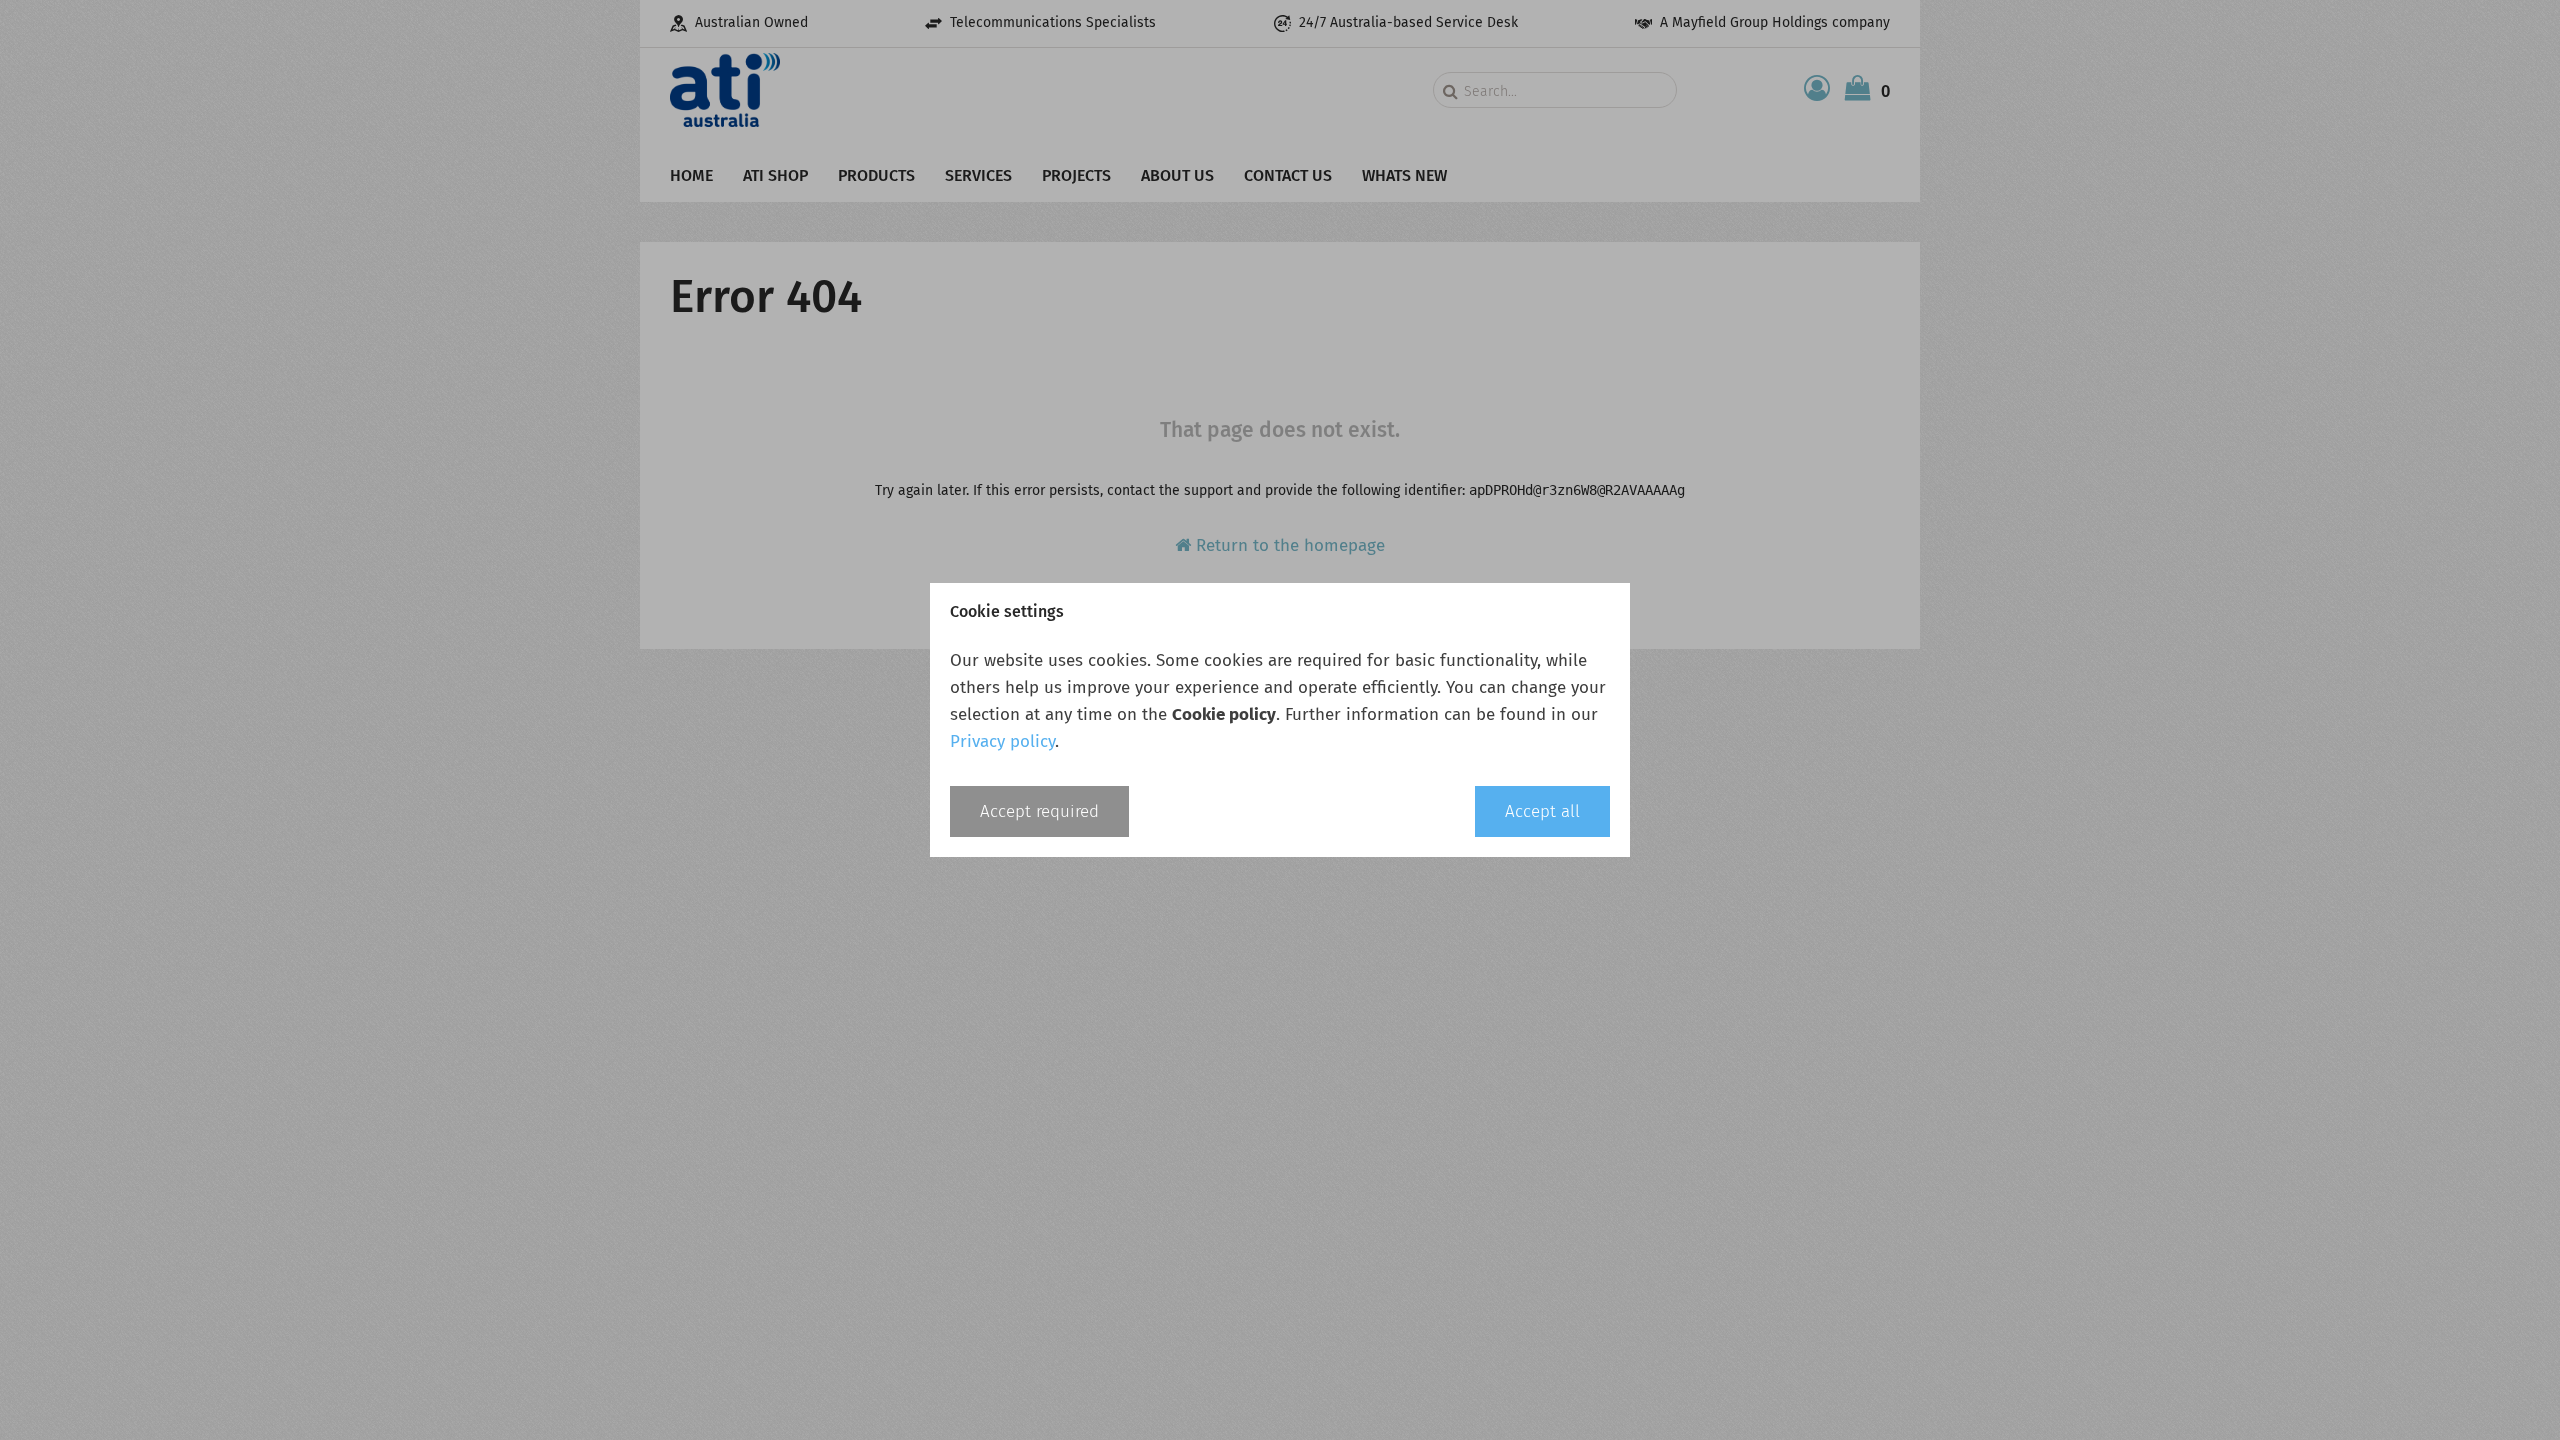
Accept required (1039, 811)
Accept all (1542, 811)
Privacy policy (1002, 741)
